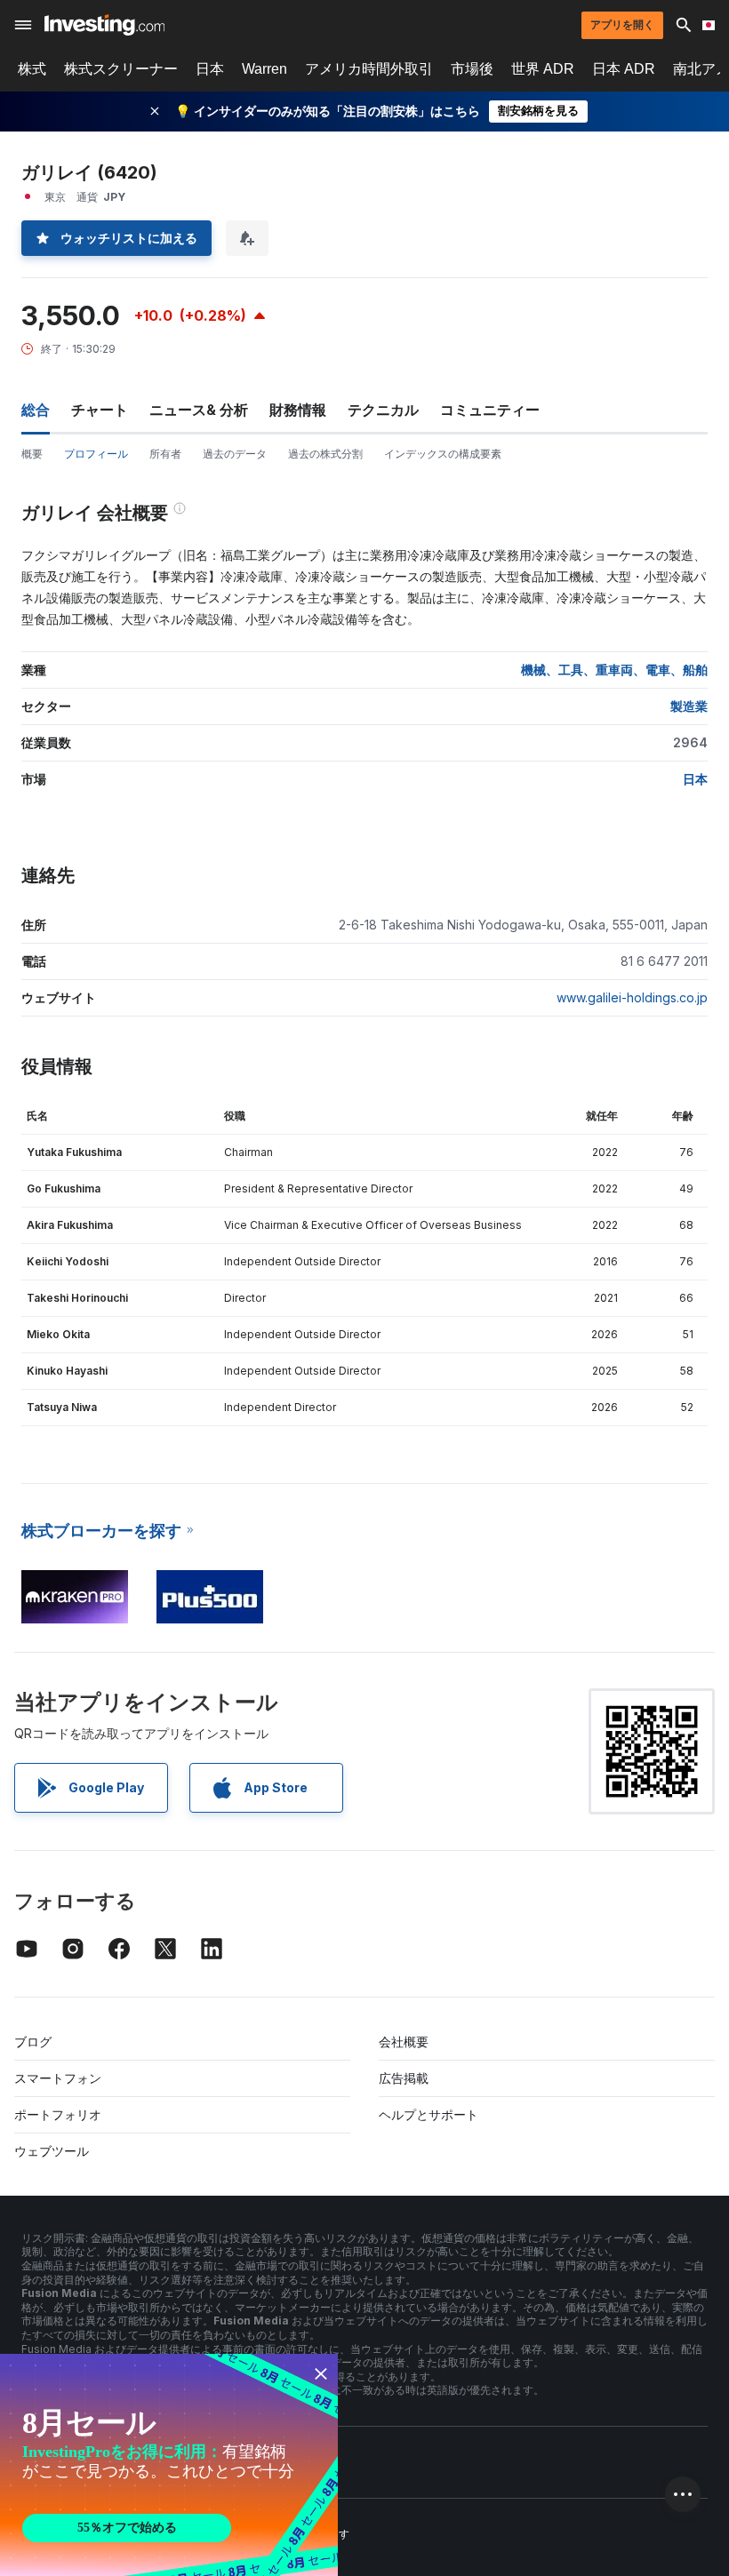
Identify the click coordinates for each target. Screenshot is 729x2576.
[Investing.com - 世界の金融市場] (104, 25)
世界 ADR (543, 69)
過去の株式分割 (325, 454)
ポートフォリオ (58, 2114)
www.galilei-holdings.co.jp (632, 997)
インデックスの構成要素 (443, 454)
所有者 (165, 454)
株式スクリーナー (121, 69)
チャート (100, 410)
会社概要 (404, 2042)
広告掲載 (404, 2078)
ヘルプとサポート (429, 2114)
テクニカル (383, 410)
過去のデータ (235, 454)
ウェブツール (52, 2151)
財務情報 (298, 410)
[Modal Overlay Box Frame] (169, 2465)
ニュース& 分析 (199, 410)
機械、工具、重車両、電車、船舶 (614, 670)
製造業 (689, 706)
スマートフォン (58, 2078)
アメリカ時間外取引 (369, 69)
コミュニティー (490, 410)
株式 (32, 69)
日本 (210, 69)
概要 (32, 454)
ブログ (33, 2042)
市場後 (472, 69)
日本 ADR (624, 69)
